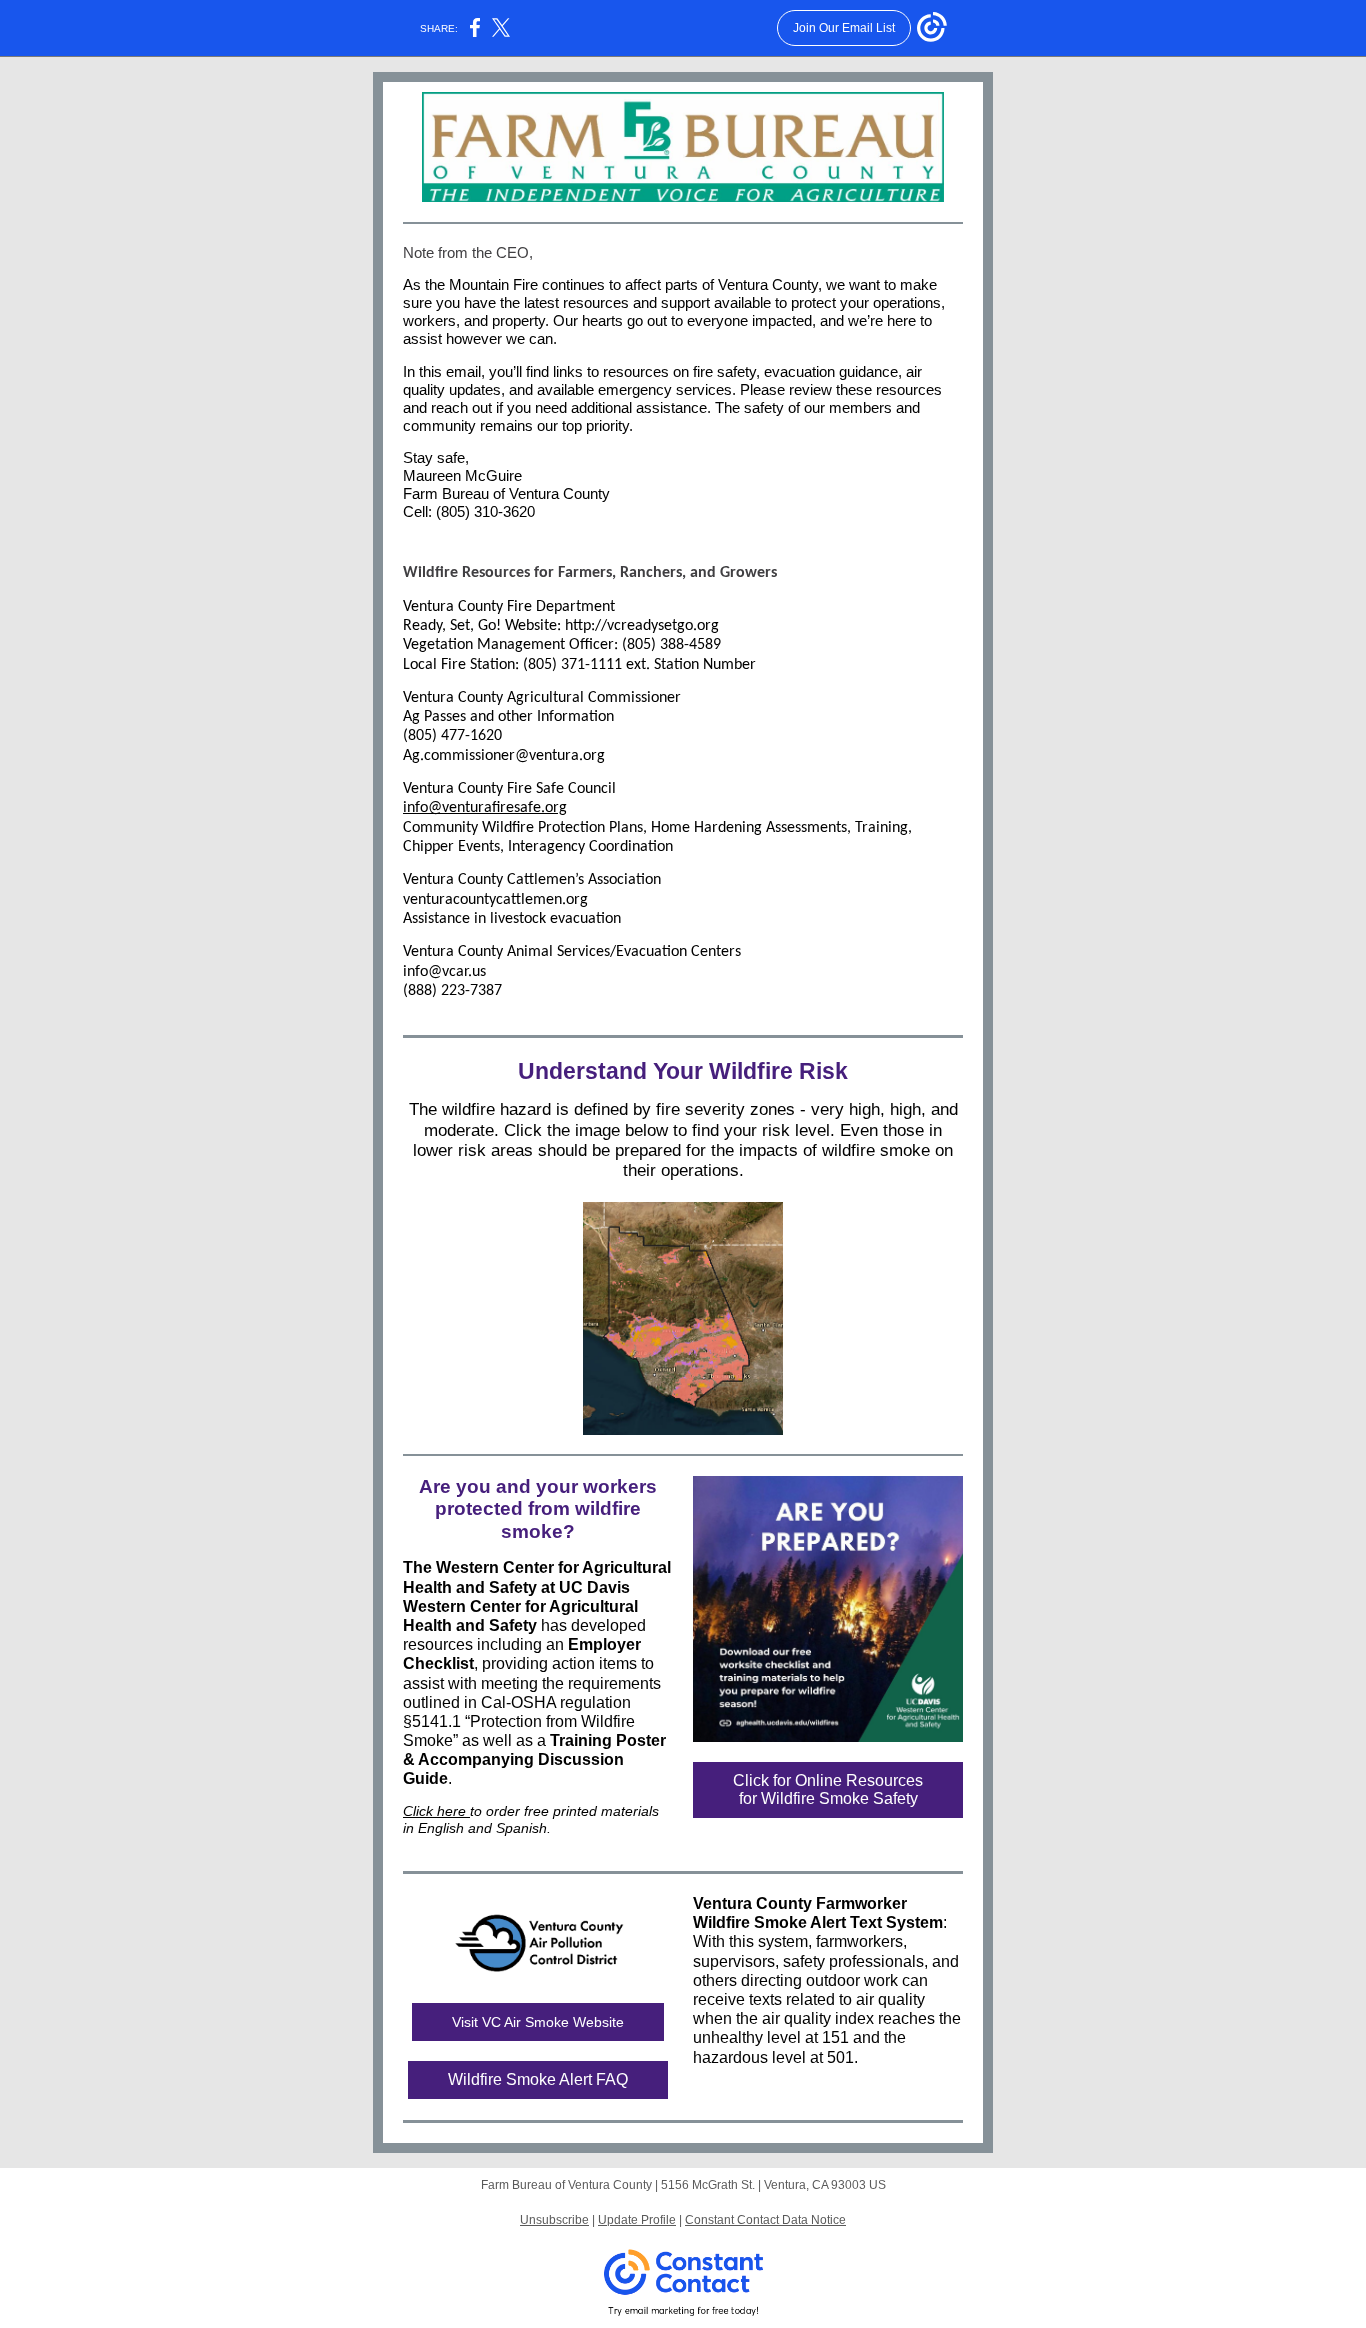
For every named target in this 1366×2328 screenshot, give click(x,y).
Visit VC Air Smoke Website (538, 2022)
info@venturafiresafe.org (485, 808)
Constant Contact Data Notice (765, 2220)
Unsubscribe (554, 2220)
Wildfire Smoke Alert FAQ (538, 2079)
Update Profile (637, 2220)
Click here (436, 1811)
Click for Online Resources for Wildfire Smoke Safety (828, 1789)
